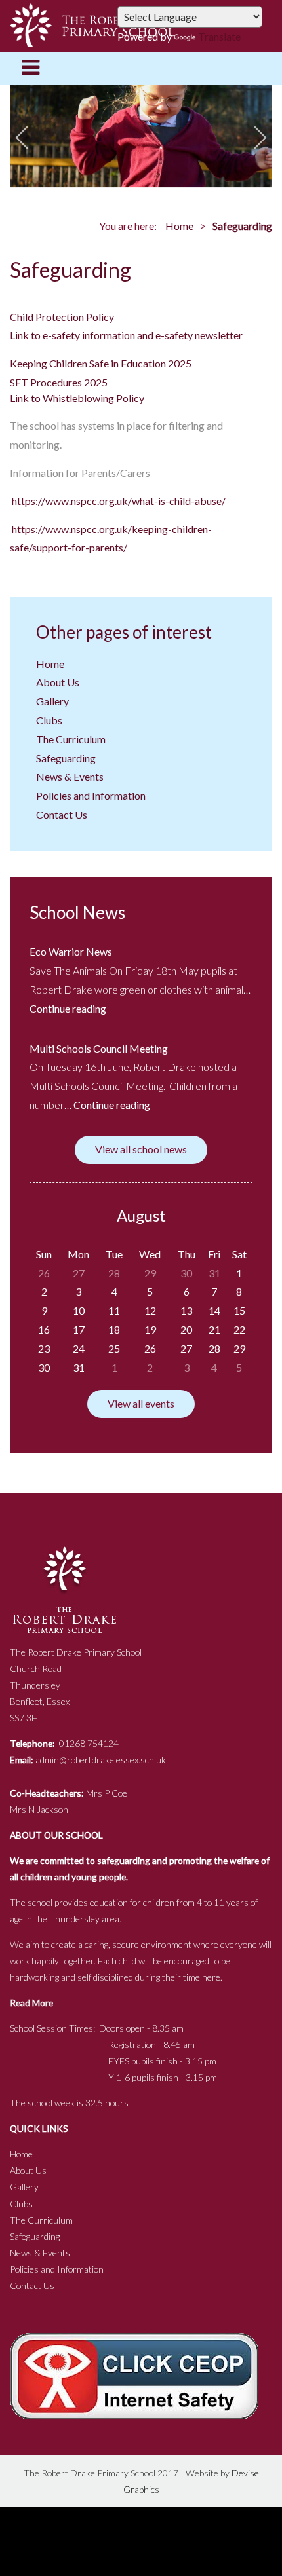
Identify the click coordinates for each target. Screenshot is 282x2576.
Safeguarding (66, 758)
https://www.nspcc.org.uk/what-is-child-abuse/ (119, 501)
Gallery (52, 701)
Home (179, 226)
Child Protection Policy (62, 317)
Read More (31, 2003)
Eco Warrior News (71, 951)
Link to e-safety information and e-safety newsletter (126, 335)
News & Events (70, 776)
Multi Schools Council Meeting (99, 1048)
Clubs (49, 720)
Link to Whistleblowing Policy (77, 398)
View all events (141, 1403)
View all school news (141, 1149)
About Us (58, 682)
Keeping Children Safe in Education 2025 (101, 363)
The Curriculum (71, 739)
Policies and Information (91, 795)
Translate (219, 36)
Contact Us (62, 814)
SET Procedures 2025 (59, 382)
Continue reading (68, 1008)
